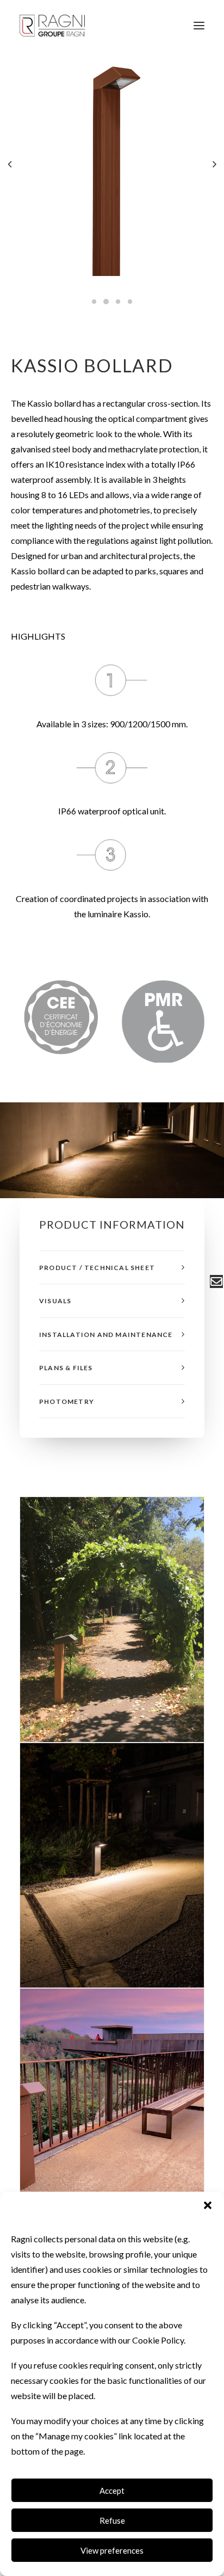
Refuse (112, 2520)
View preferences (112, 2550)
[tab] (112, 1268)
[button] (208, 2205)
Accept (112, 2491)
